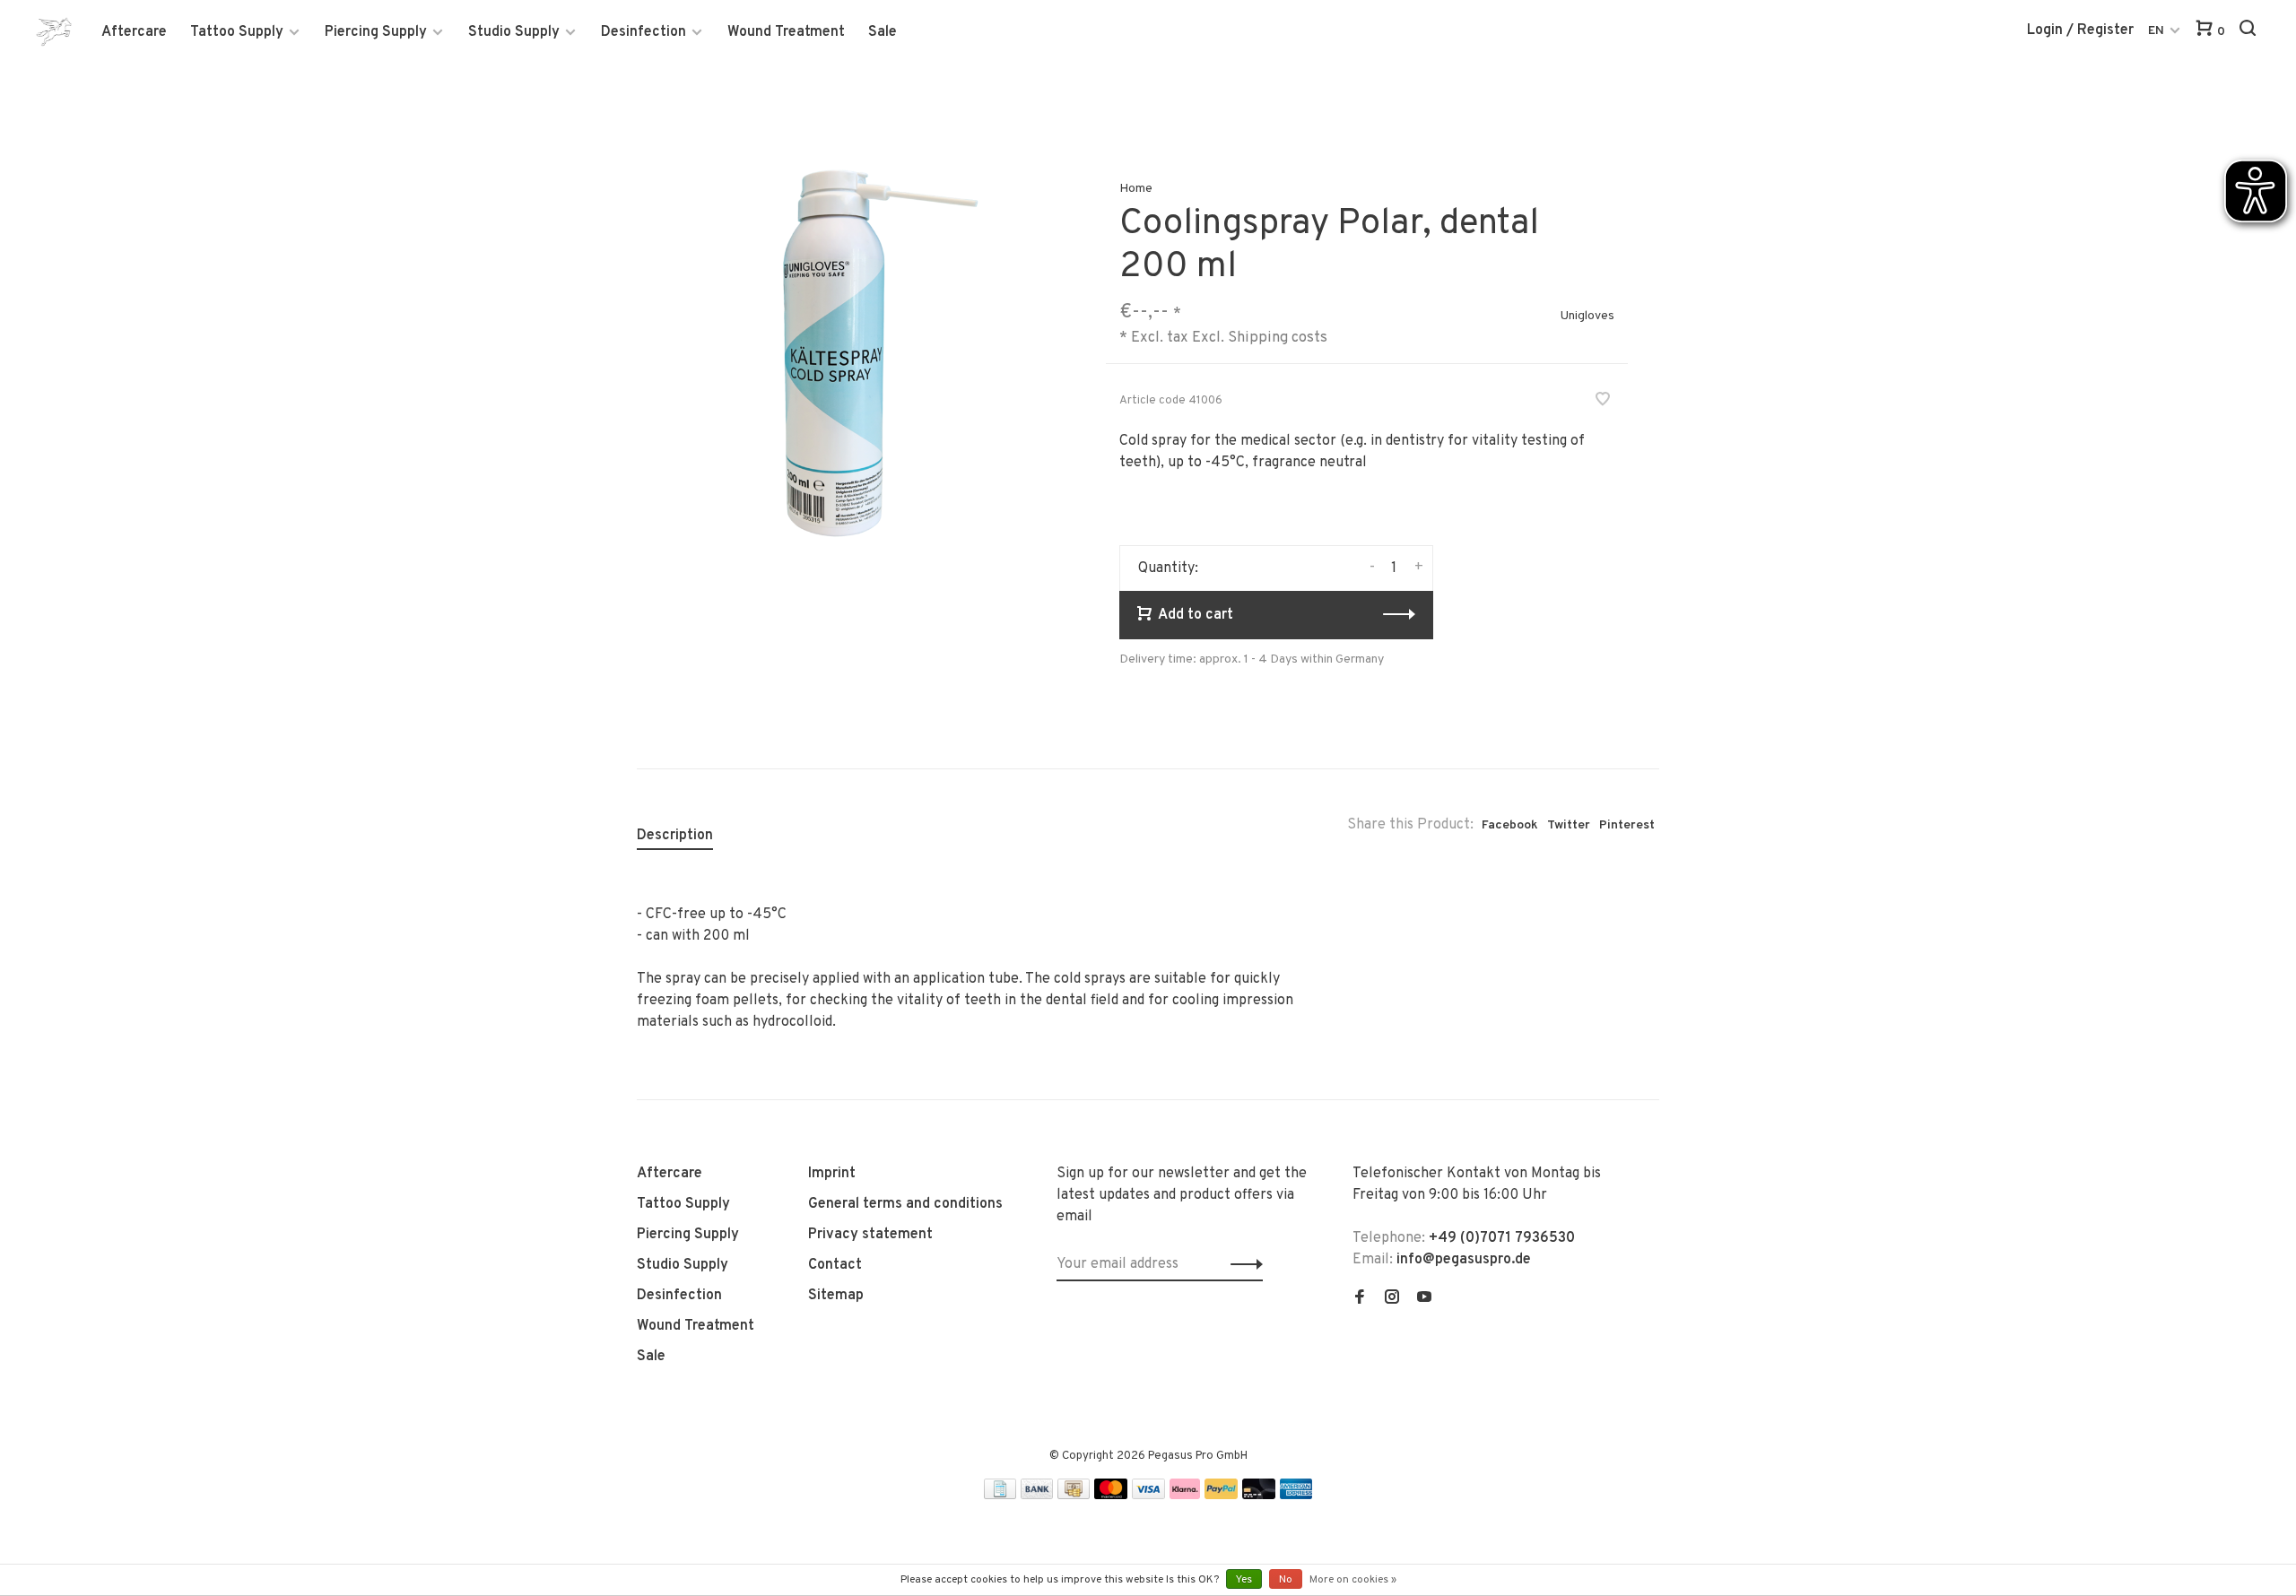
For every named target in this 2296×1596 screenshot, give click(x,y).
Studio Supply (514, 32)
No (1286, 1580)
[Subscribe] (1242, 1264)
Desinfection (644, 32)
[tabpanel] (842, 353)
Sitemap (836, 1296)
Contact (835, 1265)
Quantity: (1168, 568)
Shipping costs (1278, 338)
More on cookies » (1353, 1580)
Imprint (832, 1174)
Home (1136, 189)
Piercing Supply (376, 32)
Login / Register (2080, 30)
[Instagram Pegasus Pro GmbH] (1392, 1299)
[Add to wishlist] (1603, 402)
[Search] (2250, 32)
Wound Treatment (786, 32)
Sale (883, 32)
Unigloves (1587, 316)
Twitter (1569, 825)
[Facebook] (1360, 1299)
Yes (1244, 1580)
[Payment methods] (1000, 1496)
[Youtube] (1424, 1299)
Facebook (1510, 825)
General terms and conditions (905, 1204)
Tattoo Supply (237, 32)
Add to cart (1196, 615)
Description (675, 836)
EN (2156, 31)
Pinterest (1627, 825)
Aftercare (134, 32)
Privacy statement (870, 1235)
